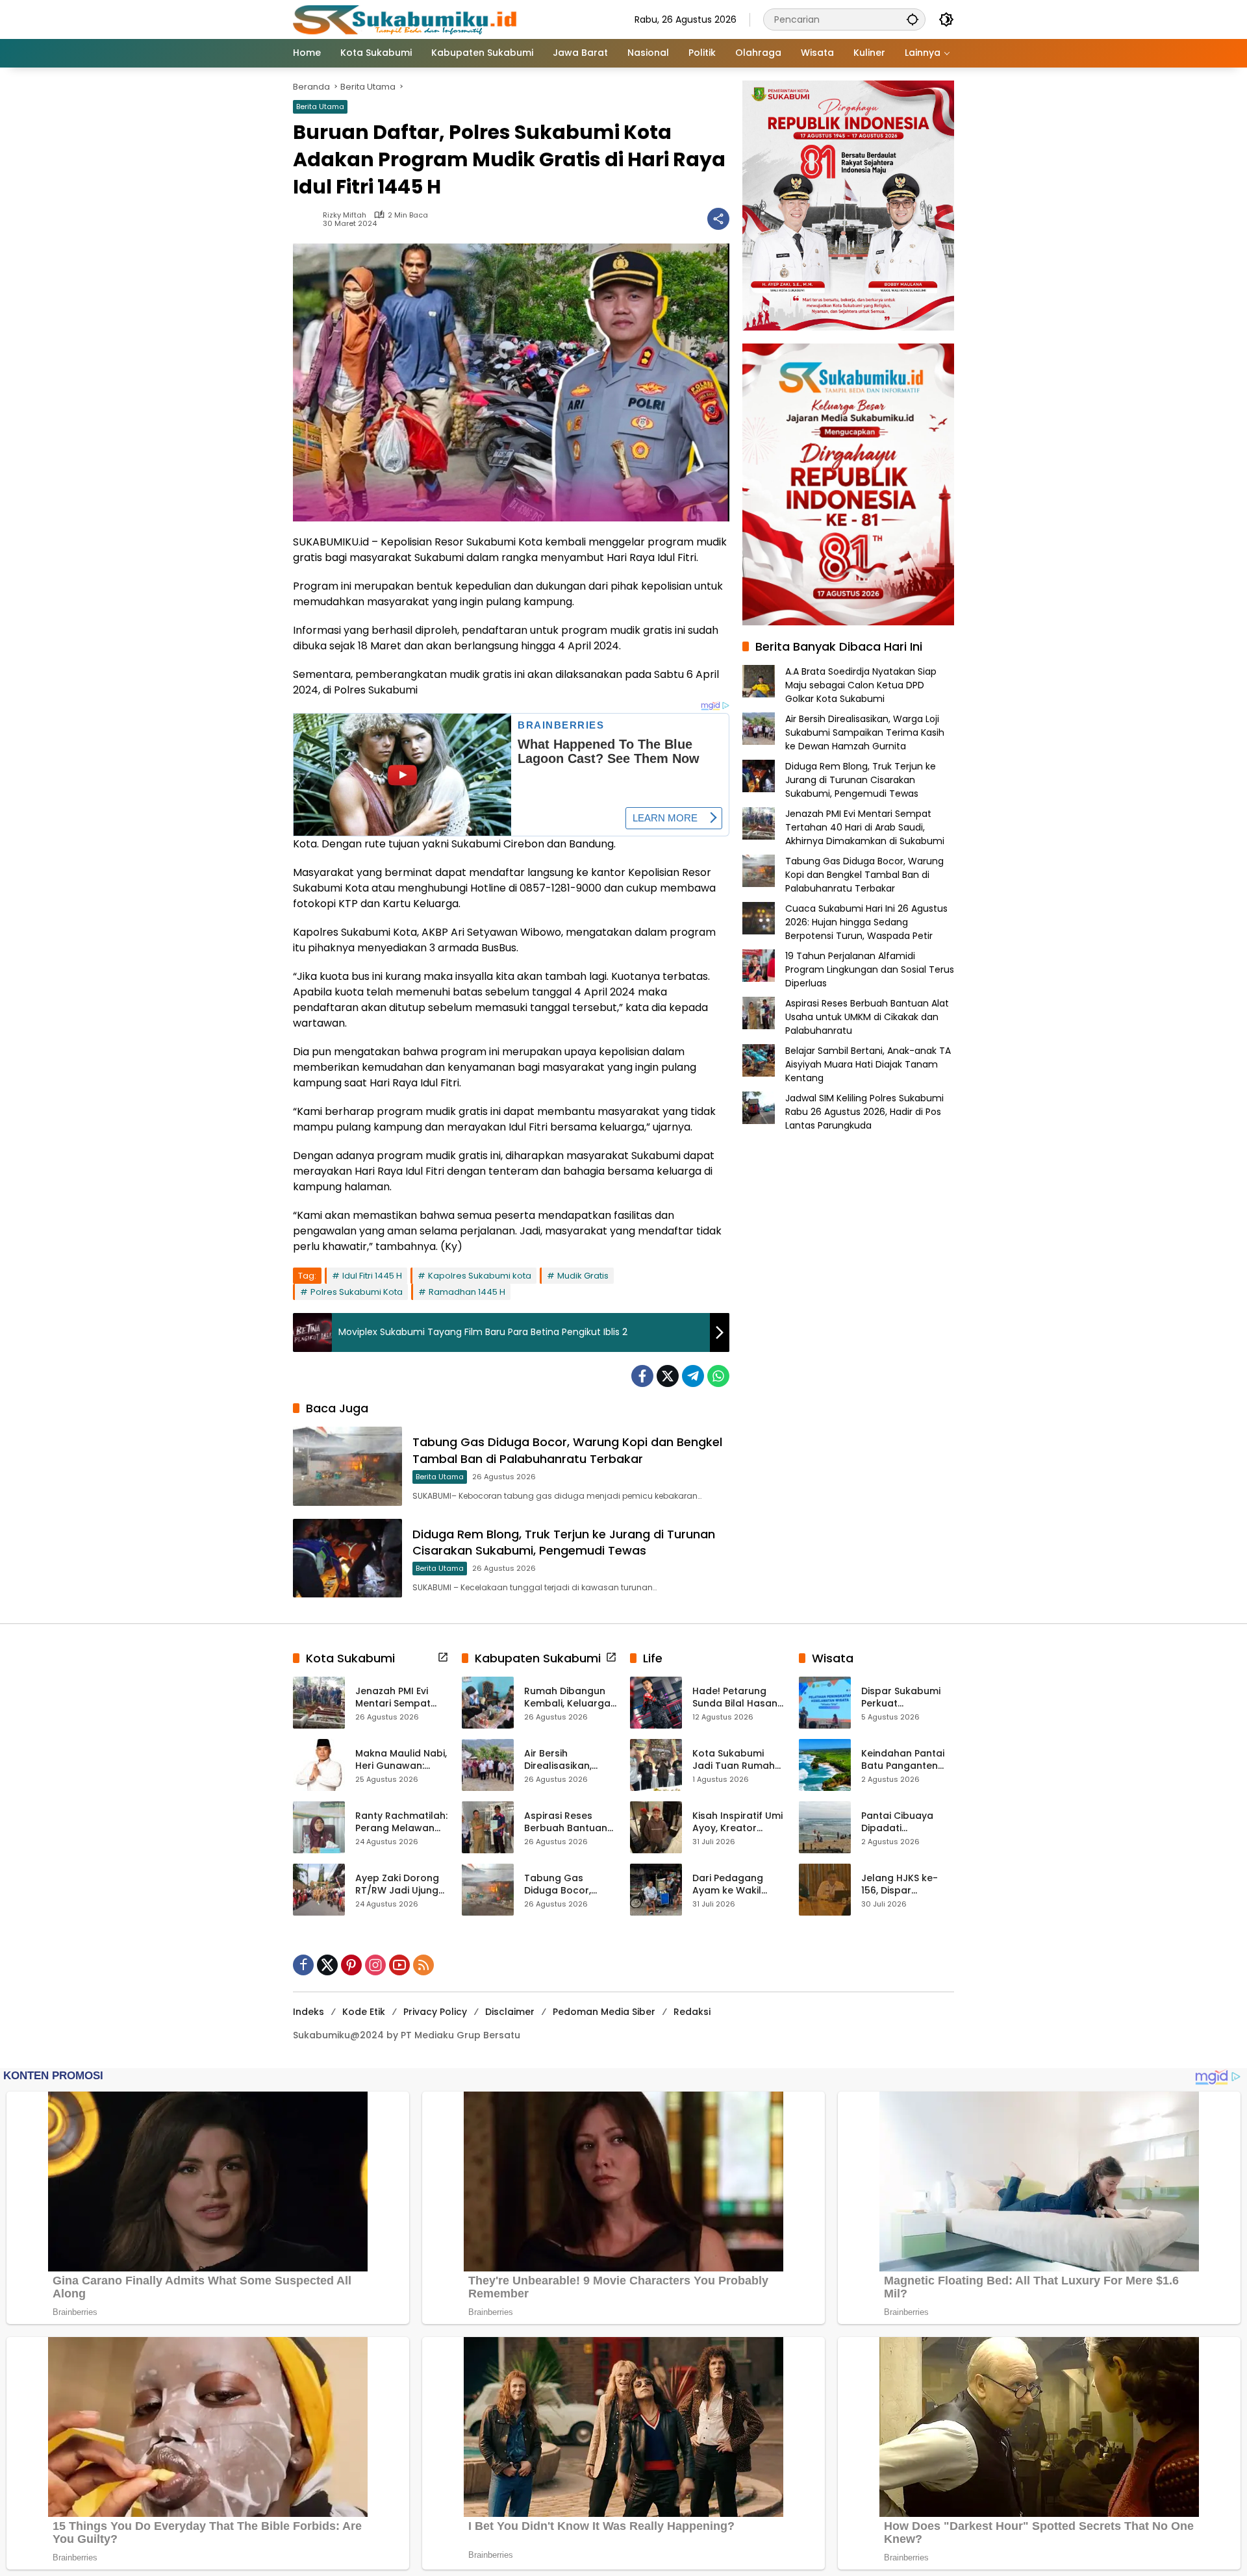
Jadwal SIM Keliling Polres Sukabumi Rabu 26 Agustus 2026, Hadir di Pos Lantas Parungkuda (864, 1112)
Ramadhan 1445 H (467, 1292)
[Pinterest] (351, 1965)
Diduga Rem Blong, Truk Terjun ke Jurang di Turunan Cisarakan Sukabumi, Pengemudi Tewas (564, 1542)
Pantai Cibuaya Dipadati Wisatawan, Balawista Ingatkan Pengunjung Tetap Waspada (907, 1822)
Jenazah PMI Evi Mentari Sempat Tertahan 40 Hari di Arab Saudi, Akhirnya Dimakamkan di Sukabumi (865, 827)
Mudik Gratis (583, 1276)
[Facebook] (642, 1376)
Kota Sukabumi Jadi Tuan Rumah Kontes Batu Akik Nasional (734, 1760)
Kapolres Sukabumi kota (480, 1276)
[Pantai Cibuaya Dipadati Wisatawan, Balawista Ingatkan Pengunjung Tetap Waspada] (825, 1827)
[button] (913, 19)
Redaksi (692, 2012)
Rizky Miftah (345, 215)
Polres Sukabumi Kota (357, 1292)
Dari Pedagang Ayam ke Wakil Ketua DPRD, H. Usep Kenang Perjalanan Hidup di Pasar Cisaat (738, 1885)
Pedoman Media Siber (604, 2012)
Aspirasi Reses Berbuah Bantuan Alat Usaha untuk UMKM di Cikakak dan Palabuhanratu (867, 1017)
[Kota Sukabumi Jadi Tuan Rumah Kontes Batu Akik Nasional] (656, 1765)
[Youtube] (399, 1965)
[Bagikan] (718, 219)
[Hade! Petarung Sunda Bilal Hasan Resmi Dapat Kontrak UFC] (656, 1703)
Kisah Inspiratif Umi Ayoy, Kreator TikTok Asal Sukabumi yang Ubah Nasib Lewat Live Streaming (737, 1822)
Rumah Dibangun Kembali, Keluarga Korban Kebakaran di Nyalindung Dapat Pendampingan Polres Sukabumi (569, 1698)
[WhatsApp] (718, 1376)
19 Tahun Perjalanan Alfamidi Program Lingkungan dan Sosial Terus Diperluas (870, 969)
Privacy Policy (435, 2012)
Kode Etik (364, 2012)
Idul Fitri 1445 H (372, 1276)
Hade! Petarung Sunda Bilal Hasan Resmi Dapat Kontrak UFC (735, 1698)
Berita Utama (320, 106)
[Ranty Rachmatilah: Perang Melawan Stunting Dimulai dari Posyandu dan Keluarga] (319, 1827)
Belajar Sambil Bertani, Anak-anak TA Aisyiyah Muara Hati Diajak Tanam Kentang (868, 1064)
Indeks (309, 2012)
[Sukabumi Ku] (407, 19)
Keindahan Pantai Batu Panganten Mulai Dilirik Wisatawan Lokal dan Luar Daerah (903, 1760)
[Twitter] (668, 1376)
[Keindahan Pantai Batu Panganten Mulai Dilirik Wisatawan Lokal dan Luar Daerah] (825, 1765)
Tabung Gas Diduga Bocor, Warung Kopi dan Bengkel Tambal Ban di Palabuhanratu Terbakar (567, 1450)
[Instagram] (375, 1965)
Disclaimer (510, 2012)
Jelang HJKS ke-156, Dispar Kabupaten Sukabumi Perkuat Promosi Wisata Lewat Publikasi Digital (904, 1885)
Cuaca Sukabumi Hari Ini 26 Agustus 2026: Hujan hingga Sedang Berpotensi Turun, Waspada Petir (866, 922)
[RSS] (423, 1965)
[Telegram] (693, 1376)
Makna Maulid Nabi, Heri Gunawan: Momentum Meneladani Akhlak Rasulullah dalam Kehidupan (401, 1760)
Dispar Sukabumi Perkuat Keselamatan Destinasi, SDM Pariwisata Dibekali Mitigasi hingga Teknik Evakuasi (906, 1698)
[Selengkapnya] (443, 1657)
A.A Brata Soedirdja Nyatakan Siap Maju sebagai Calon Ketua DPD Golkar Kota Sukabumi (861, 685)
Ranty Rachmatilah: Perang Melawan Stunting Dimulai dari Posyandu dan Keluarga (401, 1822)
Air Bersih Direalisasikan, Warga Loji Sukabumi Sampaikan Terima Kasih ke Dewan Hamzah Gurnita (865, 732)
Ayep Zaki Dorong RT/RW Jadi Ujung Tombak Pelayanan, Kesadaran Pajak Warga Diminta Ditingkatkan (397, 1885)
